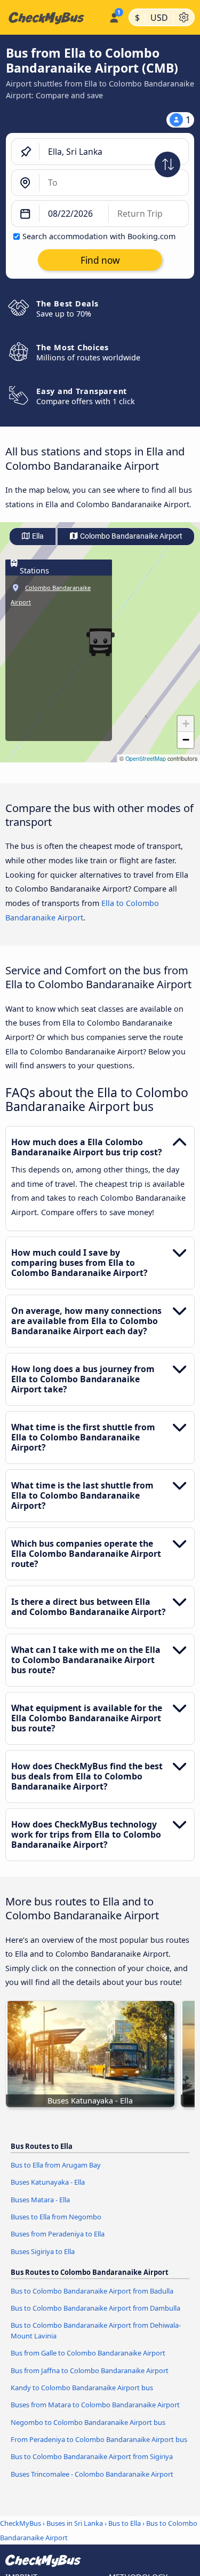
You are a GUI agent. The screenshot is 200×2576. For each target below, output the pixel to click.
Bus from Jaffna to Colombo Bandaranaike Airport (90, 2370)
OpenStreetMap (146, 758)
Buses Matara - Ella (40, 2200)
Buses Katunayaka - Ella (48, 2182)
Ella (37, 536)
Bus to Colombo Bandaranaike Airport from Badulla (92, 2291)
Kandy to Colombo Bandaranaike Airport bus (82, 2388)
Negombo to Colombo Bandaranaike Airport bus (88, 2422)
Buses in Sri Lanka (75, 2523)
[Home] (52, 18)
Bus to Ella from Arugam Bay (56, 2165)
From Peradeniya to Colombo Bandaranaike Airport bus (99, 2439)
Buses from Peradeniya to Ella (58, 2234)
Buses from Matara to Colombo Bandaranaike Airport (95, 2405)
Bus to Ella (125, 2523)
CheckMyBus (21, 2523)
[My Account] (114, 16)
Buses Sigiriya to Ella (43, 2251)
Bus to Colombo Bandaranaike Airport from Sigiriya (92, 2456)
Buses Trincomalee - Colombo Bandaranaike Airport (92, 2474)
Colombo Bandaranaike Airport (130, 536)
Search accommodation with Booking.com (99, 236)
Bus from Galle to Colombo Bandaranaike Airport (88, 2353)
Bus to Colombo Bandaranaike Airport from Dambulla (95, 2308)
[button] (186, 724)
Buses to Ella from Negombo (56, 2217)
